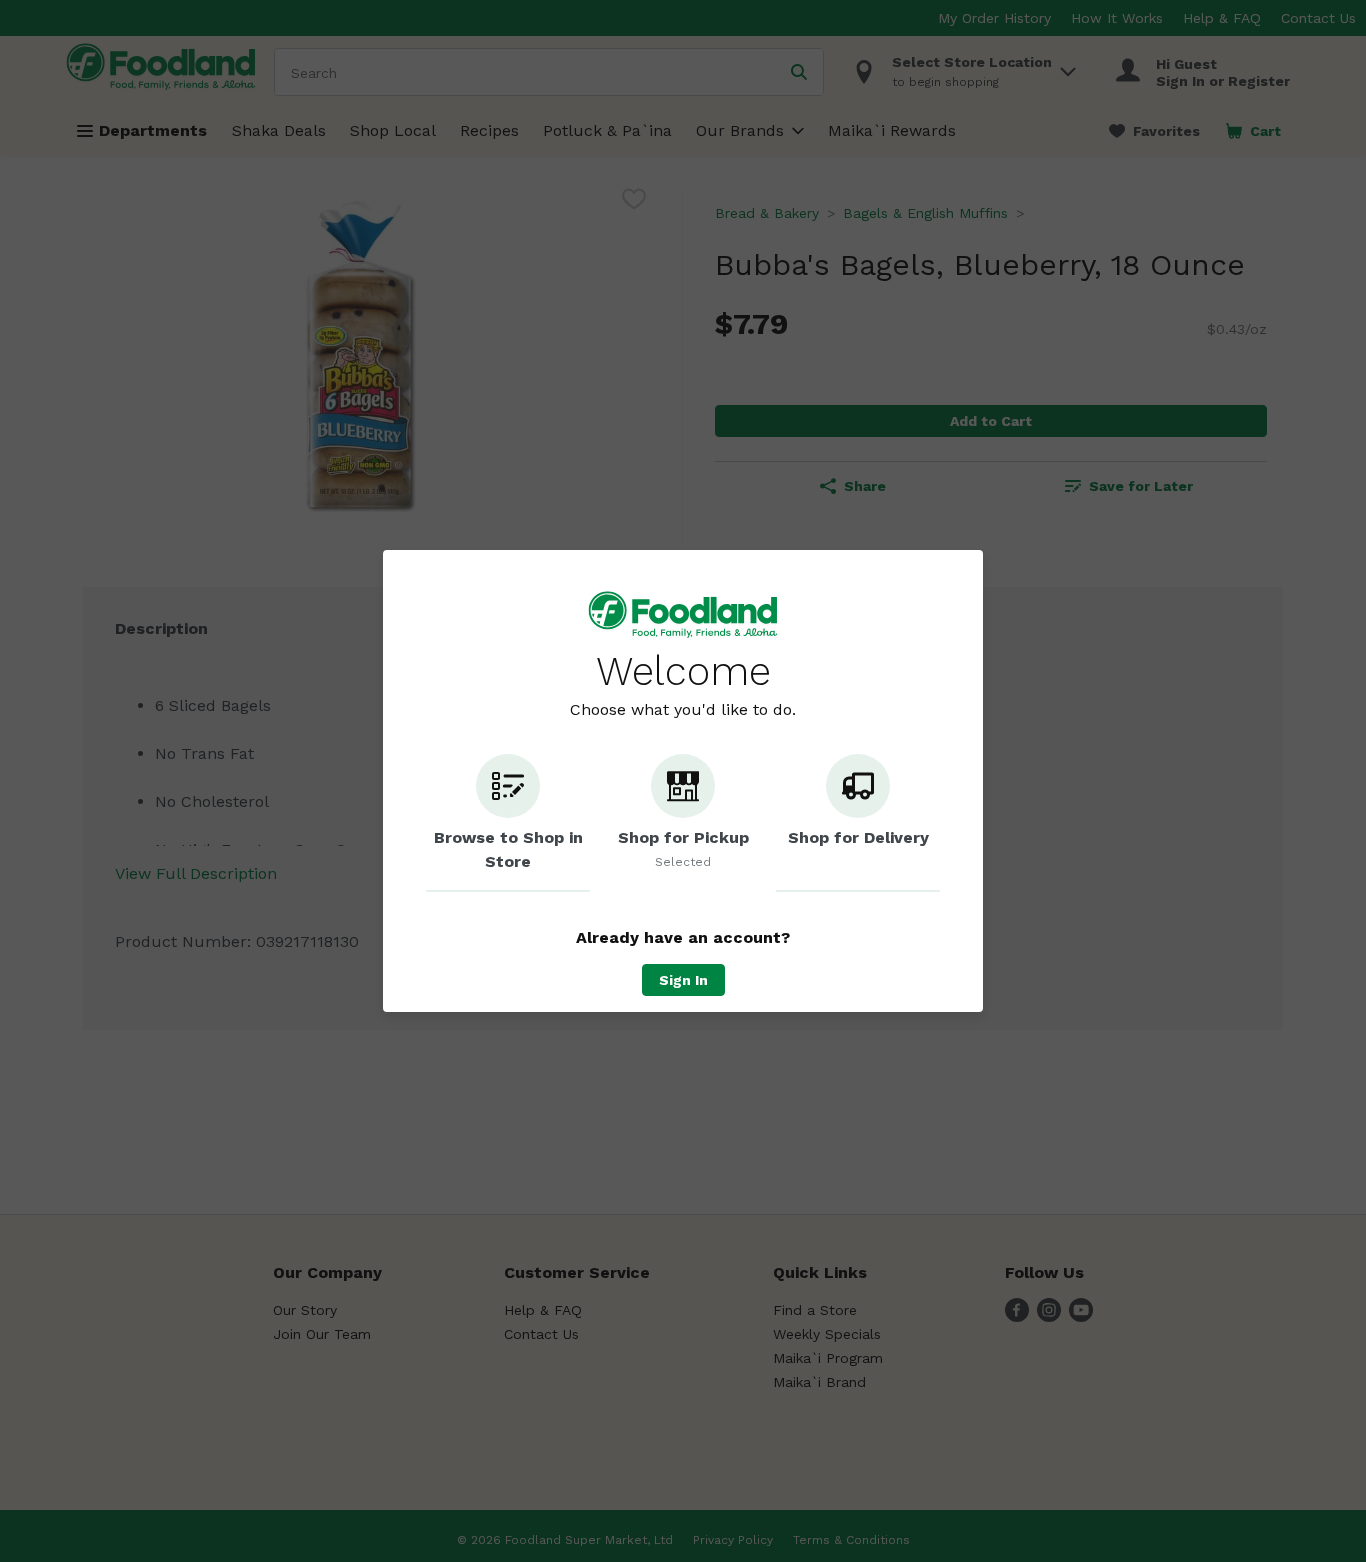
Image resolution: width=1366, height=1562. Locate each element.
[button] (508, 823)
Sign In (683, 980)
